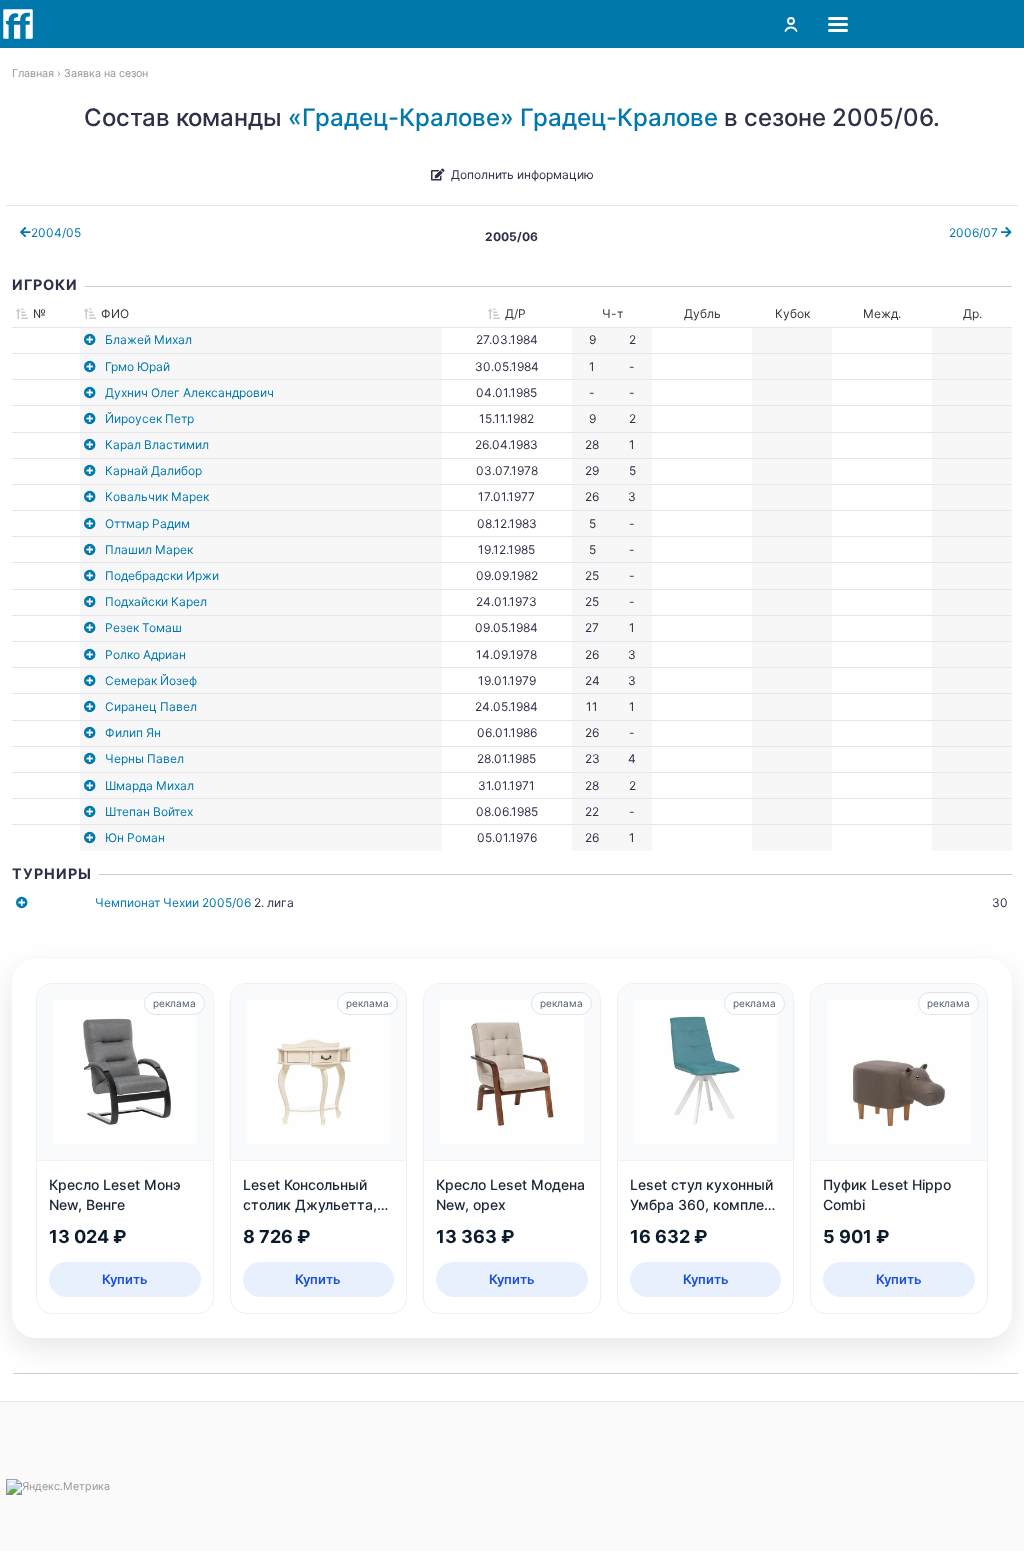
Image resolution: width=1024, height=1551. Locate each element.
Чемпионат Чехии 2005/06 (173, 902)
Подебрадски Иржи (162, 575)
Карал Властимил (157, 444)
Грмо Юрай (137, 366)
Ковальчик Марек (157, 496)
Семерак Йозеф (151, 680)
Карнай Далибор (153, 470)
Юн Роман (135, 837)
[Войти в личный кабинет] (791, 24)
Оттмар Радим (147, 523)
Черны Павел (144, 758)
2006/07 (975, 232)
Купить (125, 1279)
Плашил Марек (149, 549)
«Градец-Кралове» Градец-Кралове (503, 117)
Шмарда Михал (149, 785)
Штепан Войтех (149, 811)
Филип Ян (133, 732)
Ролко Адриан (145, 654)
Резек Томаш (143, 627)
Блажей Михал (148, 339)
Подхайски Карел (156, 601)
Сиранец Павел (151, 706)
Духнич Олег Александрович (189, 392)
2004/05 (56, 232)
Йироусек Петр (149, 418)
